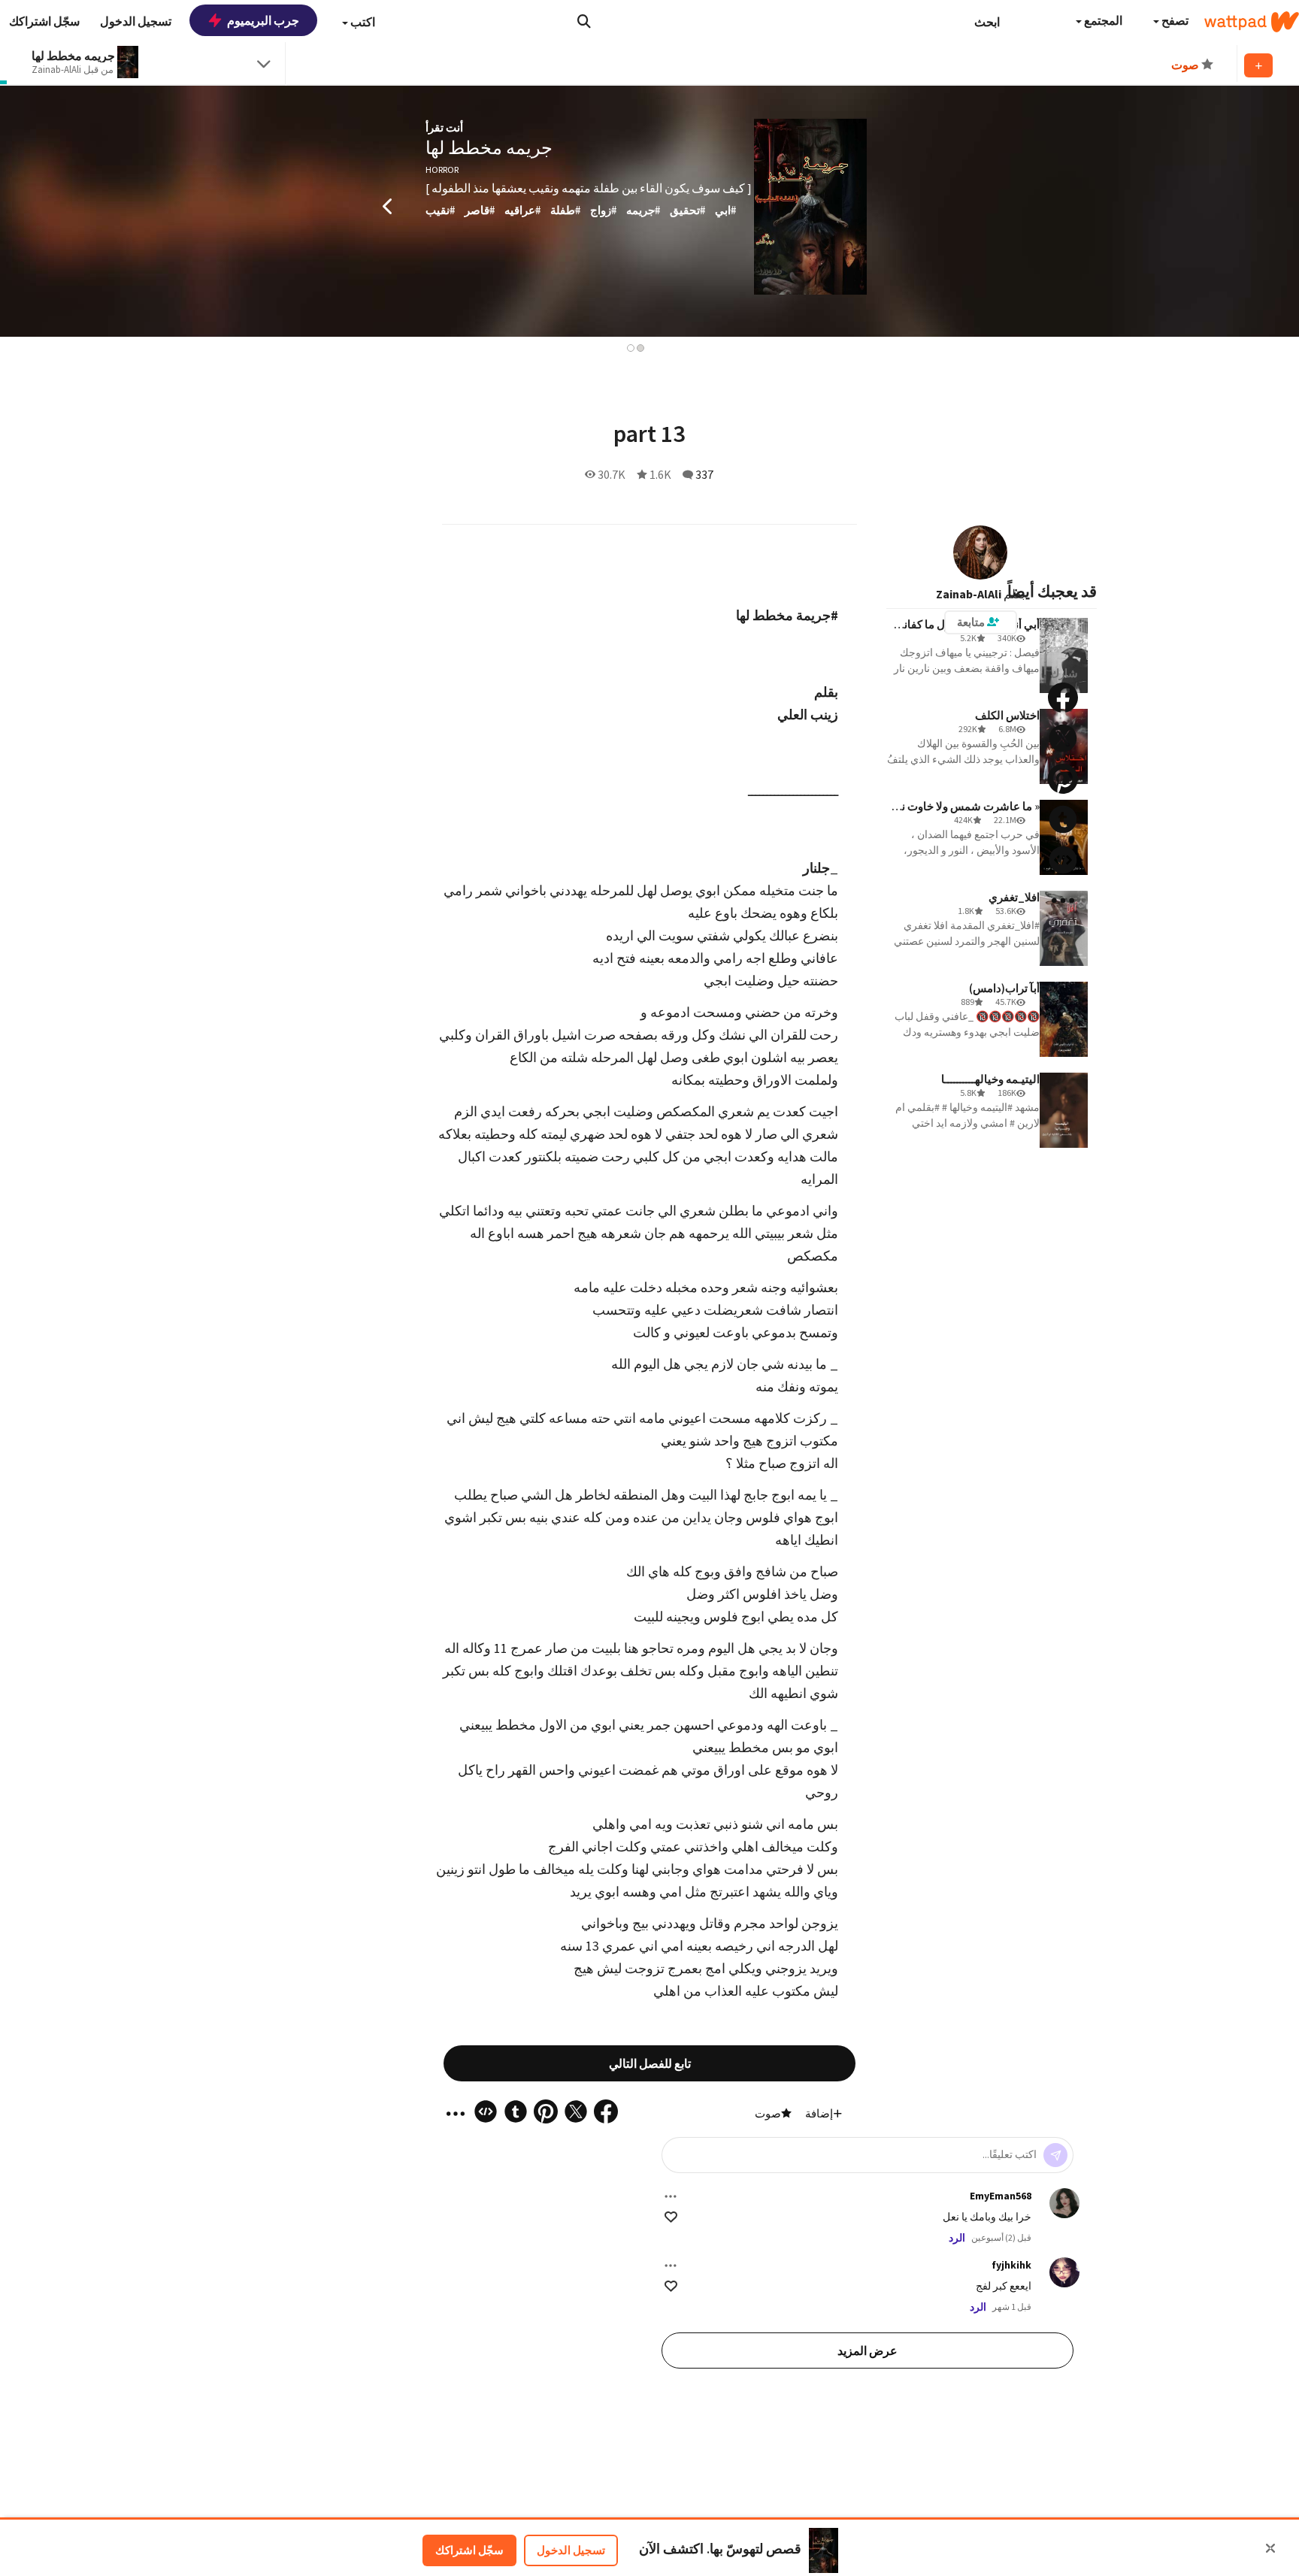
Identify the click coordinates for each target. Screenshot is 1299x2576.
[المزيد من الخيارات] (671, 2196)
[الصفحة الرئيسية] (1252, 22)
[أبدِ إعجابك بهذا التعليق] (671, 2217)
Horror (442, 170)
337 (704, 474)
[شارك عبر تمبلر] (1063, 819)
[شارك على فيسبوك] (1063, 698)
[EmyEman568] (1064, 2203)
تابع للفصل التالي (650, 2063)
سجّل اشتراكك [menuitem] (44, 21)
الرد (957, 2238)
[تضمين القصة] (1063, 860)
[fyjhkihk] (1064, 2272)
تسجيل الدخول (571, 2550)
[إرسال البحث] (584, 21)
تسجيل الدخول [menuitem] (136, 21)
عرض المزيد (868, 2350)
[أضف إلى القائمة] (1258, 65)
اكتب (362, 22)
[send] (1055, 2155)
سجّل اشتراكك (469, 2550)
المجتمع (1102, 20)
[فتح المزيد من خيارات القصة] (1063, 901)
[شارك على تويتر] (1063, 738)
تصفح (1174, 20)
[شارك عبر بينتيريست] (1063, 779)
